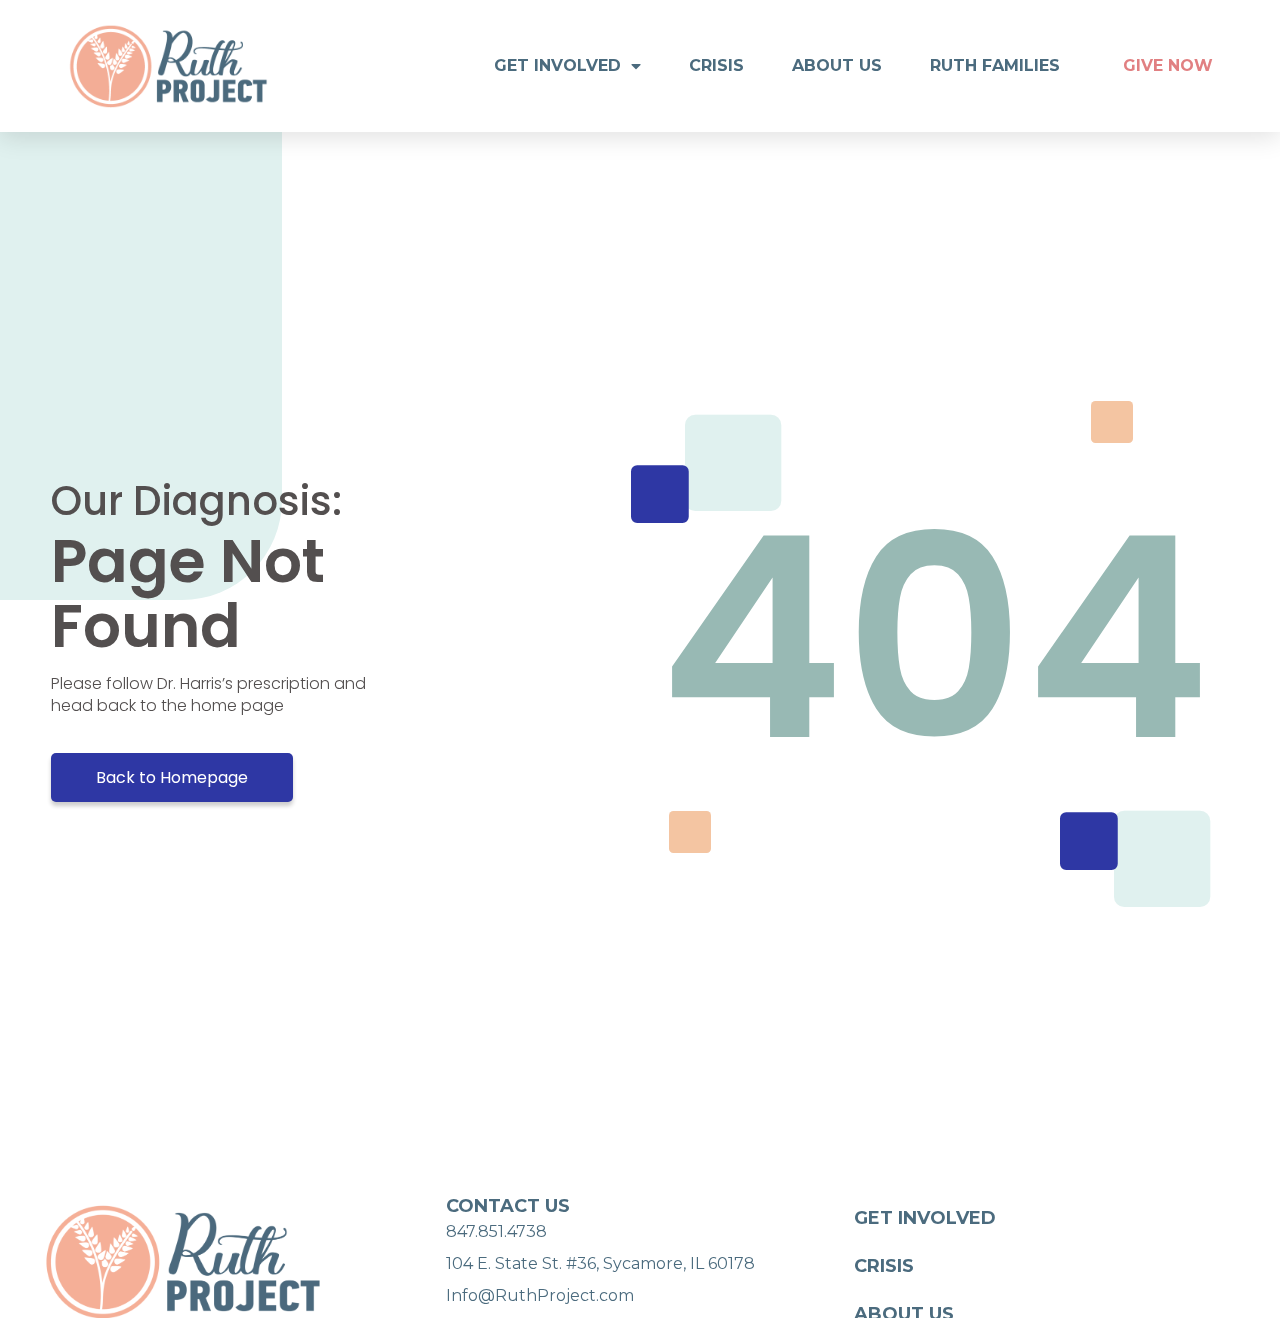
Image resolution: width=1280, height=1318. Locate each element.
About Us (837, 65)
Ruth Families (995, 65)
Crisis (716, 65)
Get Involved (557, 65)
